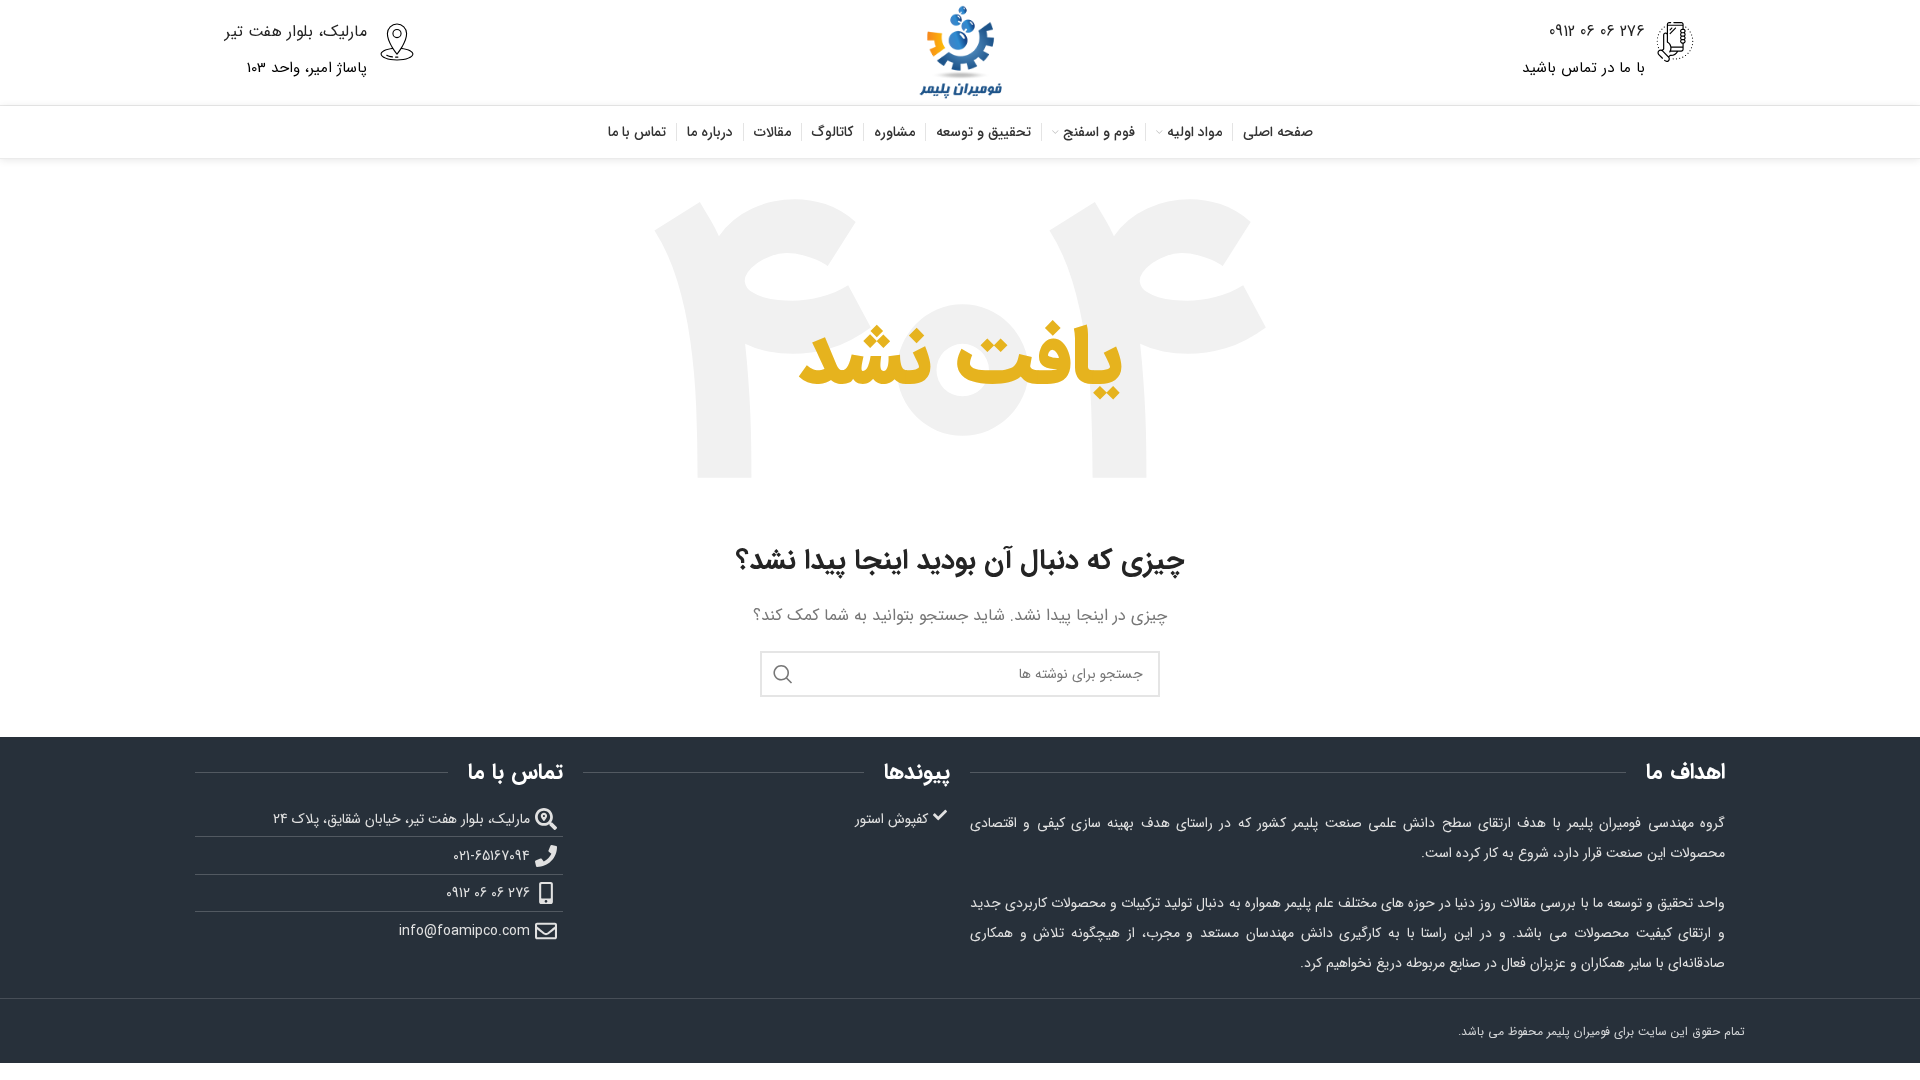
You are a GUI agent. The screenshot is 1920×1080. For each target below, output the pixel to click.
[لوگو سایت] (960, 52)
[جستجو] (783, 674)
